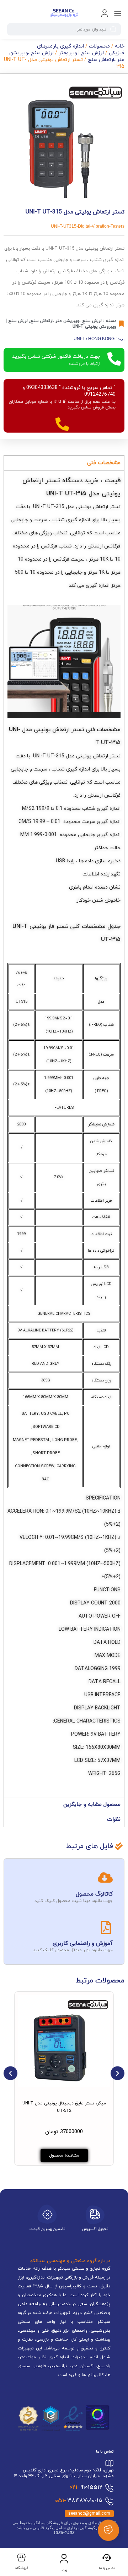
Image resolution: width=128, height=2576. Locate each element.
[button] (10, 2073)
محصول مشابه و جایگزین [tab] (92, 1805)
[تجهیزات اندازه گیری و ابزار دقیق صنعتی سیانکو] (64, 13)
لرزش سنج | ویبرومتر (81, 53)
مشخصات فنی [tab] (104, 463)
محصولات (99, 46)
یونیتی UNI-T (85, 327)
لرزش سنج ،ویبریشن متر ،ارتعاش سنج (66, 321)
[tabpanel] (64, 1134)
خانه (120, 46)
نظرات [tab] (114, 1820)
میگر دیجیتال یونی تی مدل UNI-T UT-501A (47, 2106)
